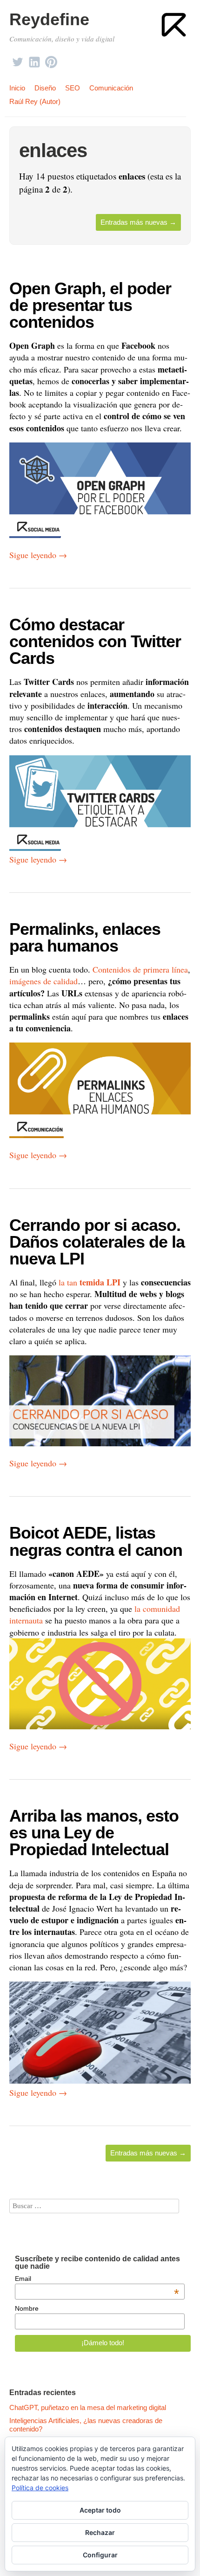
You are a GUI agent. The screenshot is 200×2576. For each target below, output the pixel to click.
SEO (73, 88)
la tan (68, 1282)
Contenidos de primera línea (140, 969)
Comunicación (111, 88)
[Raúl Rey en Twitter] (18, 59)
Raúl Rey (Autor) (35, 101)
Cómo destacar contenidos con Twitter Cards (95, 641)
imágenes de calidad (43, 981)
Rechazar (100, 2532)
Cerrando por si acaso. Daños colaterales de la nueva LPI (97, 1242)
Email (97, 2279)
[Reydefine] (174, 25)
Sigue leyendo (38, 555)
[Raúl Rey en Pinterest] (51, 59)
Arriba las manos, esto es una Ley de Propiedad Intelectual (94, 1833)
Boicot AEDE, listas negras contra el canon (96, 1541)
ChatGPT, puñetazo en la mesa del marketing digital (88, 2407)
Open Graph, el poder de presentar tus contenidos (90, 305)
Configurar (100, 2555)
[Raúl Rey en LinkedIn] (34, 59)
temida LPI (100, 1282)
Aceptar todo (100, 2510)
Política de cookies (40, 2488)
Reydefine (49, 19)
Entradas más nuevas (138, 222)
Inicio (17, 88)
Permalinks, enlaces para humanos (85, 937)
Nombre (27, 2308)
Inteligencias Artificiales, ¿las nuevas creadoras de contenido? (86, 2425)
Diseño (45, 88)
